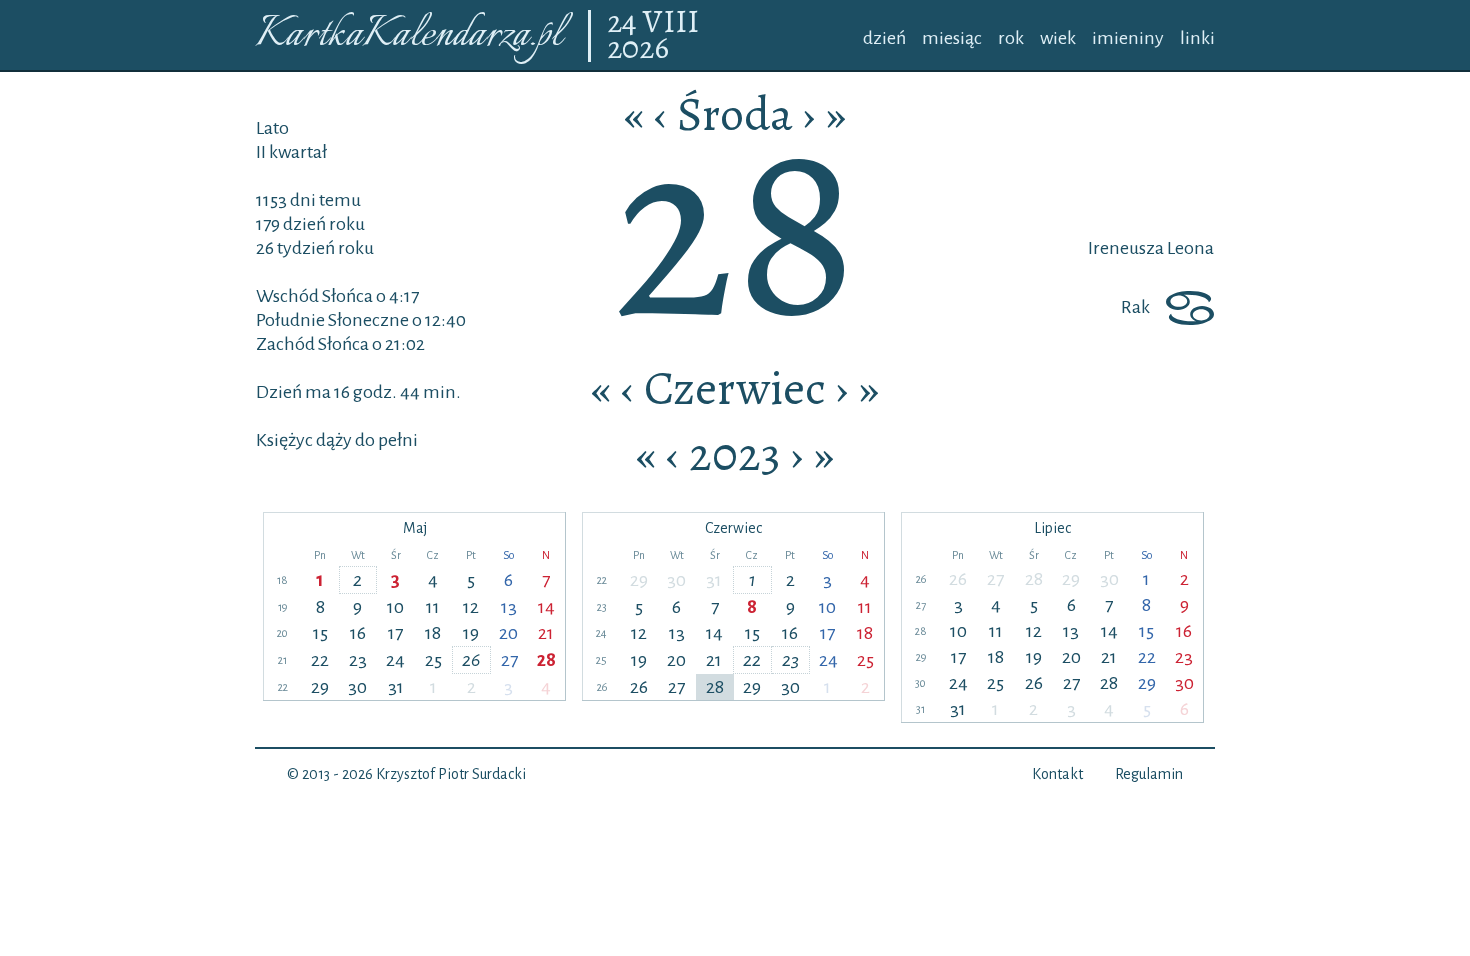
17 (395, 633)
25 (433, 660)
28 (546, 660)
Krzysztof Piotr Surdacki (451, 774)
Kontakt (1057, 774)
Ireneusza (1126, 248)
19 (471, 633)
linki (1197, 38)
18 (433, 633)
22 (320, 660)
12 (471, 607)
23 (358, 660)
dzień (884, 38)
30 (357, 687)
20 (508, 633)
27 (509, 660)
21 (546, 633)
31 (396, 687)
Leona (1189, 248)
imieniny (1128, 38)
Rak (1135, 307)
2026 (638, 49)
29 (320, 687)
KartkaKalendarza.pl (408, 35)
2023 (735, 454)
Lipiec (1052, 528)
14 (546, 607)
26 (471, 660)
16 (358, 633)
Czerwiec (735, 388)
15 (320, 633)
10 (395, 607)
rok (1011, 38)
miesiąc (952, 38)
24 (625, 23)
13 (509, 607)
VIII (671, 23)
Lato (272, 128)
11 (433, 607)
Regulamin (1149, 774)
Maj (415, 528)
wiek (1058, 38)
